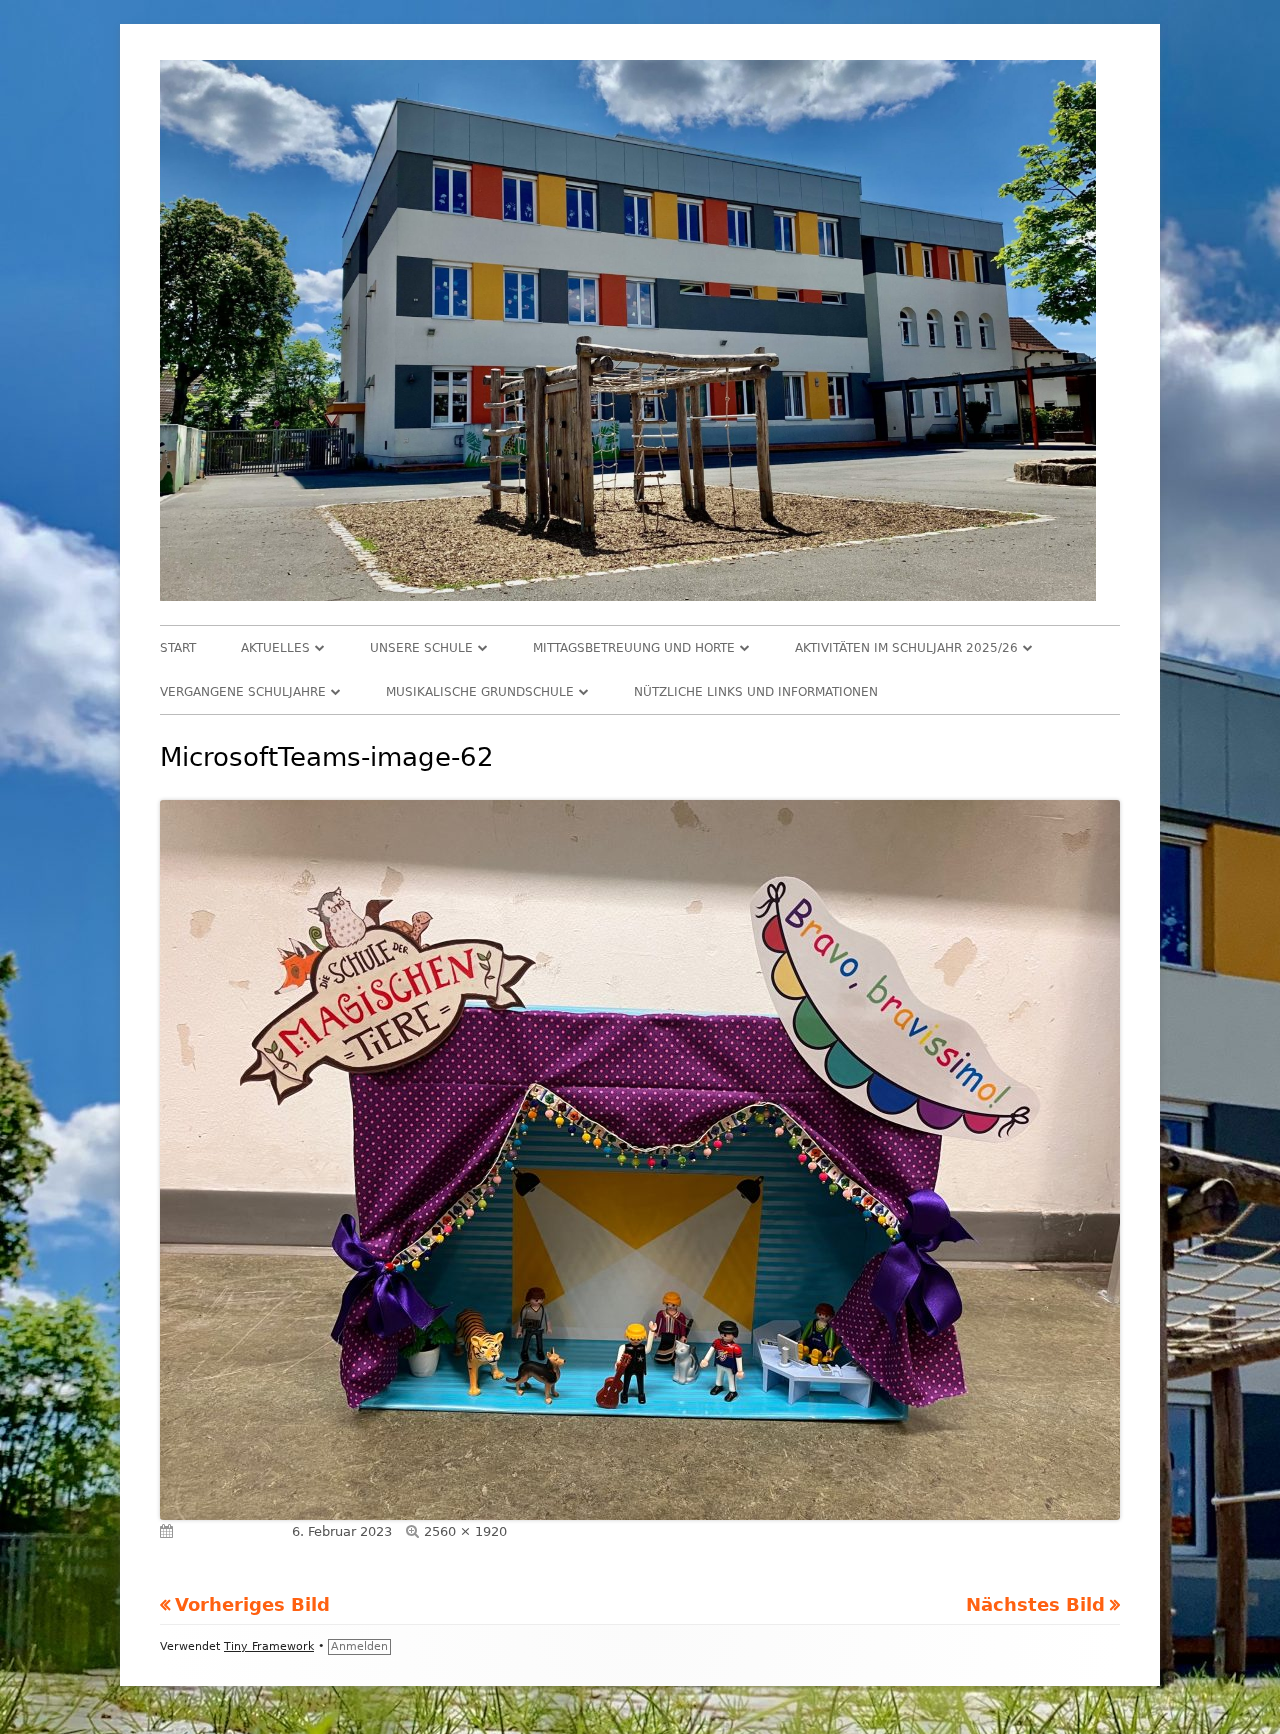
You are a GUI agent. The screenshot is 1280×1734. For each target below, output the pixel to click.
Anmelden (359, 1646)
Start (178, 648)
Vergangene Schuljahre (243, 692)
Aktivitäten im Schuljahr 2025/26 (906, 648)
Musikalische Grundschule (480, 692)
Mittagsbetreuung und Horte (634, 648)
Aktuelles (275, 648)
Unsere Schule (421, 648)
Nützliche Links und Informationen (756, 692)
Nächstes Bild (1035, 1604)
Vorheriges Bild (252, 1604)
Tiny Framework (269, 1646)
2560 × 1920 (465, 1531)
